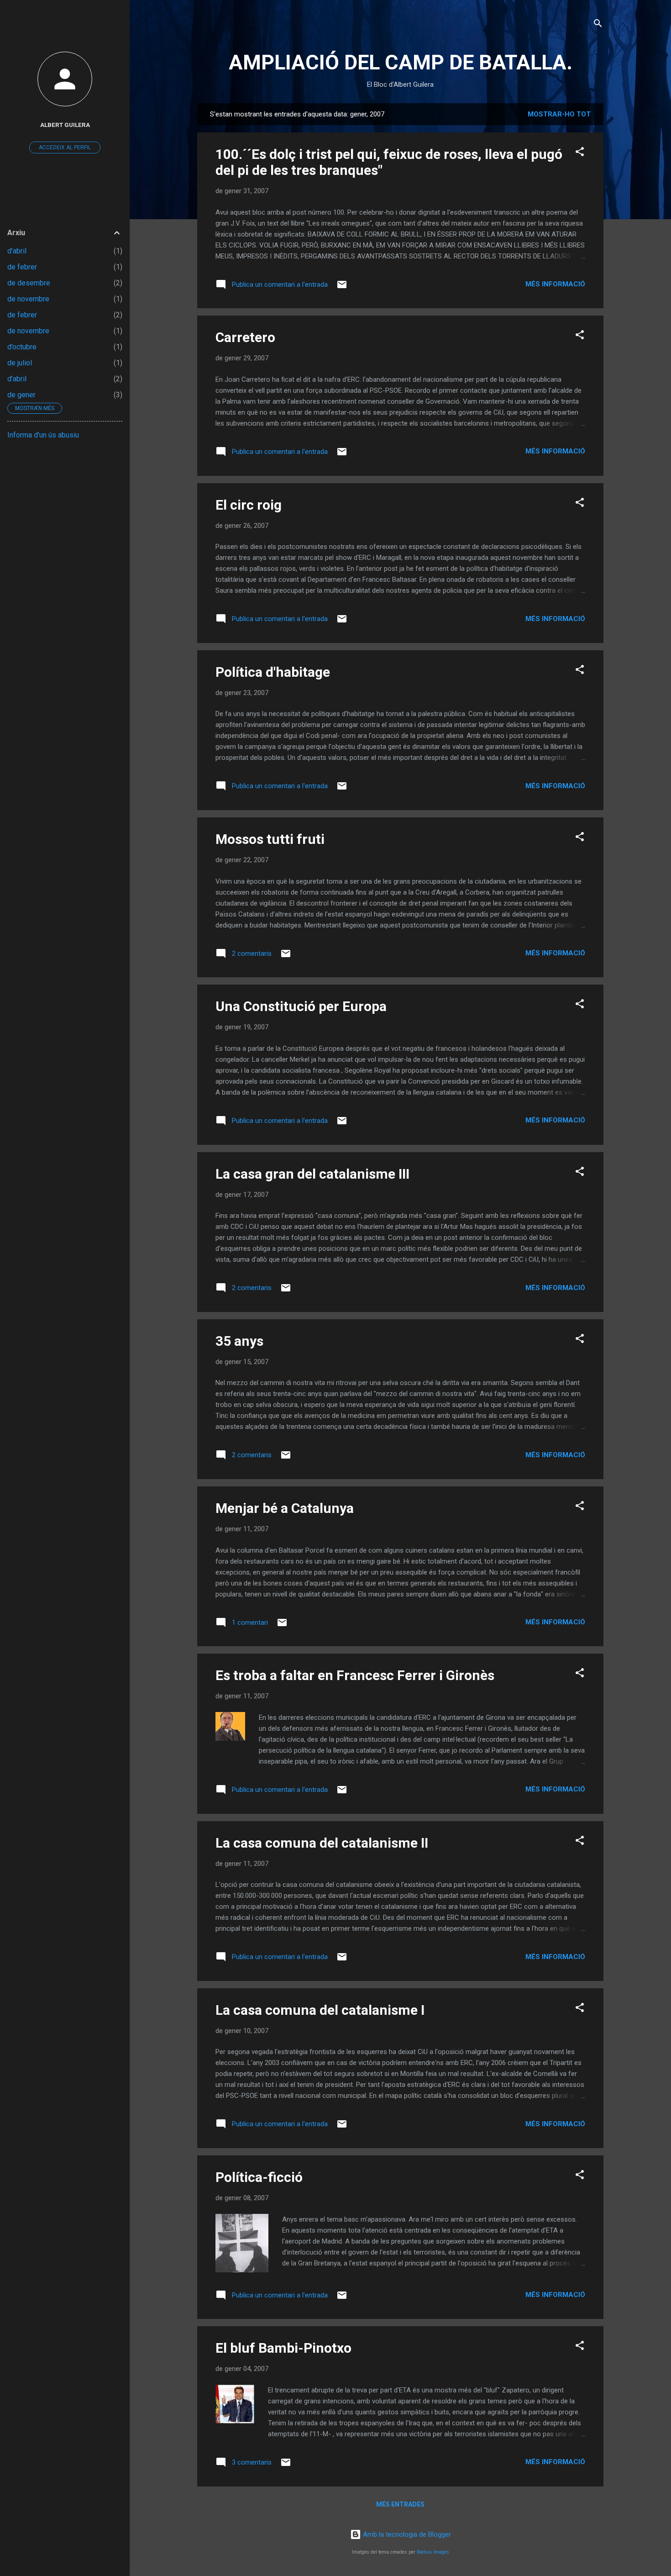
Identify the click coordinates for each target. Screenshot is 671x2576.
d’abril (17, 251)
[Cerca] (598, 25)
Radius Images (433, 2552)
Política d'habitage (273, 672)
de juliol (20, 363)
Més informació (555, 284)
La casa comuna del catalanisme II (322, 1843)
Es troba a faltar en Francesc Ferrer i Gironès (355, 1675)
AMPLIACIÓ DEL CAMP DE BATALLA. (401, 62)
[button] (580, 153)
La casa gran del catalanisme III (312, 1174)
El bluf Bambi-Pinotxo (283, 2348)
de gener (21, 395)
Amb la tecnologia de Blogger (406, 2534)
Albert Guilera (65, 125)
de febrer (22, 267)
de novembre (28, 299)
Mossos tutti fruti (270, 839)
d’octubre (22, 347)
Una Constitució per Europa (301, 1006)
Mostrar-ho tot (559, 114)
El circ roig (249, 505)
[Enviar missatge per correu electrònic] (342, 288)
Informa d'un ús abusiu (43, 435)
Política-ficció (259, 2177)
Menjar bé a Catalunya (285, 1508)
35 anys (239, 1341)
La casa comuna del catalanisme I (320, 2010)
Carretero (245, 337)
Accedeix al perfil (65, 148)
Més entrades (400, 2504)
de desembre (29, 283)
